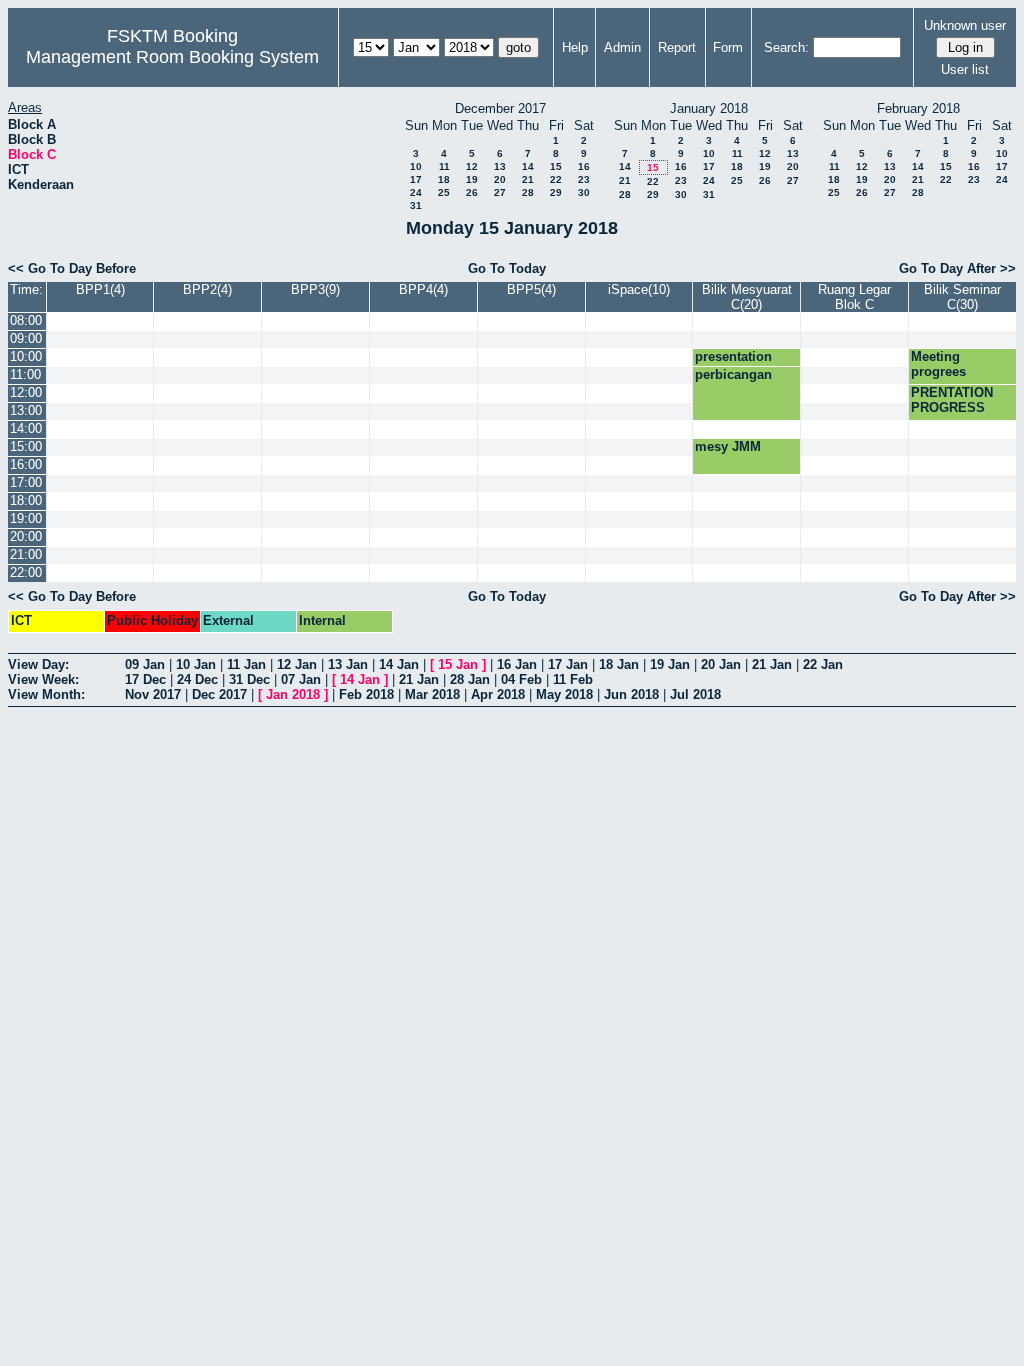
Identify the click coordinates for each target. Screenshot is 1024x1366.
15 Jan (458, 664)
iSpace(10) (639, 289)
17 (416, 179)
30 (584, 192)
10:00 (26, 356)
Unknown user (965, 25)
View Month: (46, 694)
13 (500, 166)
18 (444, 179)
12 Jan (297, 664)
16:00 (26, 464)
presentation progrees (733, 364)
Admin (622, 47)
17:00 (26, 482)
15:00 (26, 446)
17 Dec (145, 679)
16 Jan (517, 664)
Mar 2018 (432, 694)
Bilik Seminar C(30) (962, 297)
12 (472, 166)
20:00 (26, 536)
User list (965, 69)
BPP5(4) (531, 289)
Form (728, 47)
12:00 (26, 392)
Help (575, 47)
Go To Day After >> (957, 268)
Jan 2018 (293, 694)
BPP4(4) (423, 289)
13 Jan (348, 664)
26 (472, 192)
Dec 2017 (219, 694)
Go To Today (507, 268)
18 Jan (619, 664)
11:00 (25, 374)
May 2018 (564, 694)
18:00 (26, 500)
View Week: (43, 679)
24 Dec (197, 679)
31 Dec (249, 679)
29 (556, 192)
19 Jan (670, 664)
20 (500, 179)
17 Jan (568, 664)
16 (584, 166)
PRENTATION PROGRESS (952, 400)
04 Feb (521, 679)
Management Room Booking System (172, 57)
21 (528, 179)
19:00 (26, 518)
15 (556, 166)
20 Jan (721, 664)
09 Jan (145, 664)
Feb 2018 (366, 694)
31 (416, 205)
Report (677, 47)
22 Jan (823, 664)
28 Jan (470, 679)
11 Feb (573, 679)
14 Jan (399, 664)
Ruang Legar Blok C (854, 297)
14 (528, 166)
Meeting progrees (938, 364)
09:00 (26, 338)
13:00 (26, 410)
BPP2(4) (207, 289)
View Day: (38, 664)
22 (556, 179)
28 (528, 192)
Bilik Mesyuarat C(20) (747, 297)
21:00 (26, 554)
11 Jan (246, 664)
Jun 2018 (631, 694)
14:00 (26, 428)
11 (444, 166)
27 (500, 192)
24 (416, 192)
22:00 (26, 572)
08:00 (26, 320)
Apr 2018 (498, 694)
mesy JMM (728, 446)
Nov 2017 (153, 694)
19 (472, 179)
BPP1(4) (100, 289)
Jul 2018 (695, 694)
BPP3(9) (315, 289)
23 (584, 179)
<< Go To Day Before (72, 268)
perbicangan (733, 374)
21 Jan (772, 664)
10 (416, 166)
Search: (786, 47)
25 (444, 192)
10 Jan (196, 664)
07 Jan (301, 679)
